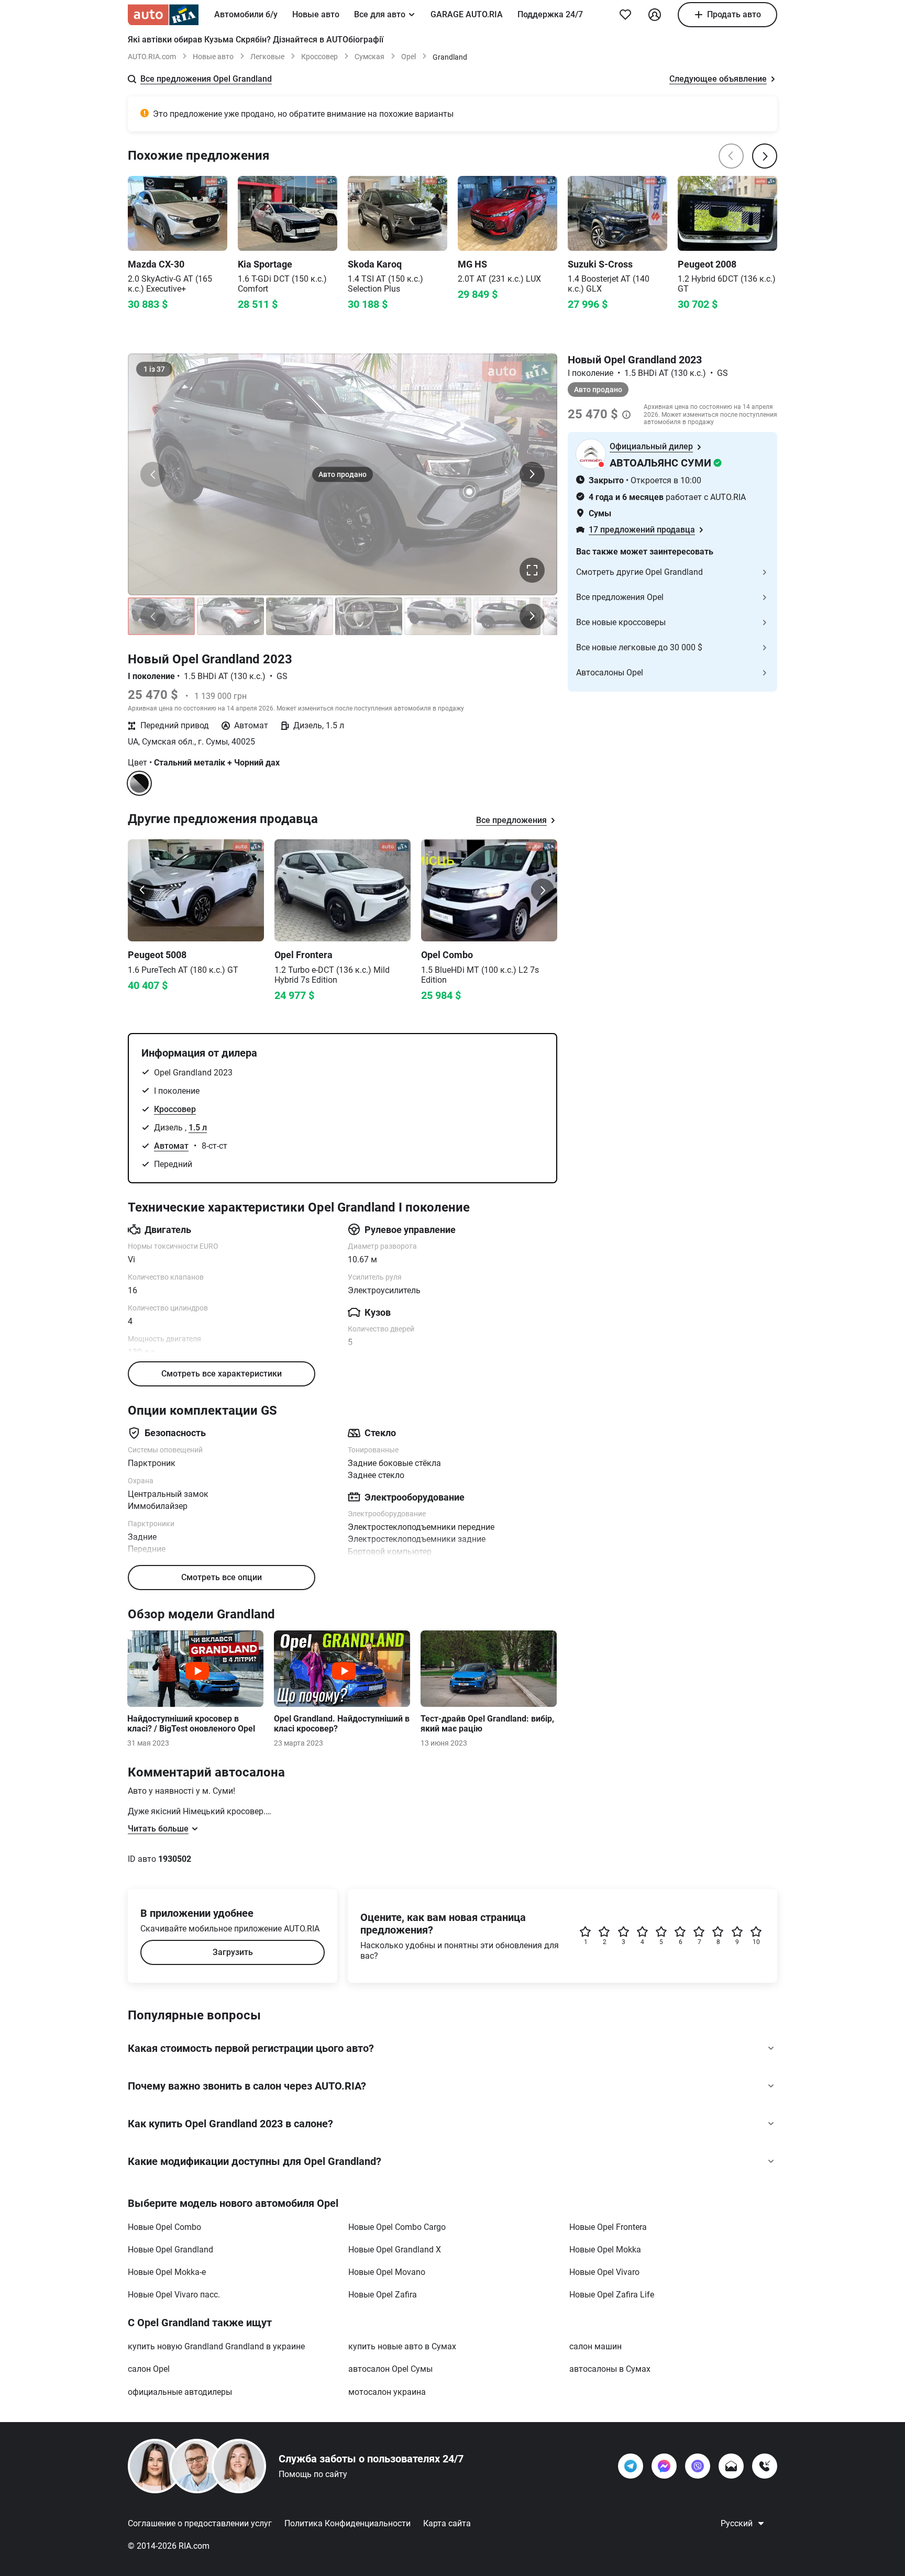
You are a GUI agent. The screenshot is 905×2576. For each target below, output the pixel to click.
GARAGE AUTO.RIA (467, 14)
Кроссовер (319, 57)
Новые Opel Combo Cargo (397, 2227)
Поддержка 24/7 (550, 14)
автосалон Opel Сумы (390, 2369)
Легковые (267, 57)
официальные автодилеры (180, 2392)
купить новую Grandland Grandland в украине (216, 2346)
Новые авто (316, 14)
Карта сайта (447, 2523)
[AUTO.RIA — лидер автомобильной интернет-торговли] (163, 15)
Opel (409, 57)
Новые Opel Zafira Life (612, 2295)
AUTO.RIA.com (152, 57)
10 (756, 1942)
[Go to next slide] (543, 890)
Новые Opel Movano (387, 2272)
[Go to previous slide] (142, 890)
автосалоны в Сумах (610, 2369)
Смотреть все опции (222, 1577)
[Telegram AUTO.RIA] (631, 2466)
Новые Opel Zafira (383, 2295)
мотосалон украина (387, 2392)
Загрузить (233, 1952)
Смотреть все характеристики (222, 1374)
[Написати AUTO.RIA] (731, 2466)
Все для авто (380, 14)
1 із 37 (154, 369)
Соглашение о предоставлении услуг (200, 2523)
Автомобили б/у (246, 14)
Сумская (369, 57)
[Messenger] (664, 2466)
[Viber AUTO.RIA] (698, 2466)
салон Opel (149, 2369)
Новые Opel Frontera (608, 2227)
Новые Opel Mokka (605, 2250)
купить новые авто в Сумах (402, 2346)
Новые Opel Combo (164, 2227)
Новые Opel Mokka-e (167, 2272)
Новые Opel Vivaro (604, 2272)
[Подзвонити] (765, 2466)
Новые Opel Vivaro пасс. (174, 2295)
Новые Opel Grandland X (395, 2250)
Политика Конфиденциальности (347, 2523)
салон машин (595, 2346)
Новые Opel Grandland (170, 2250)
